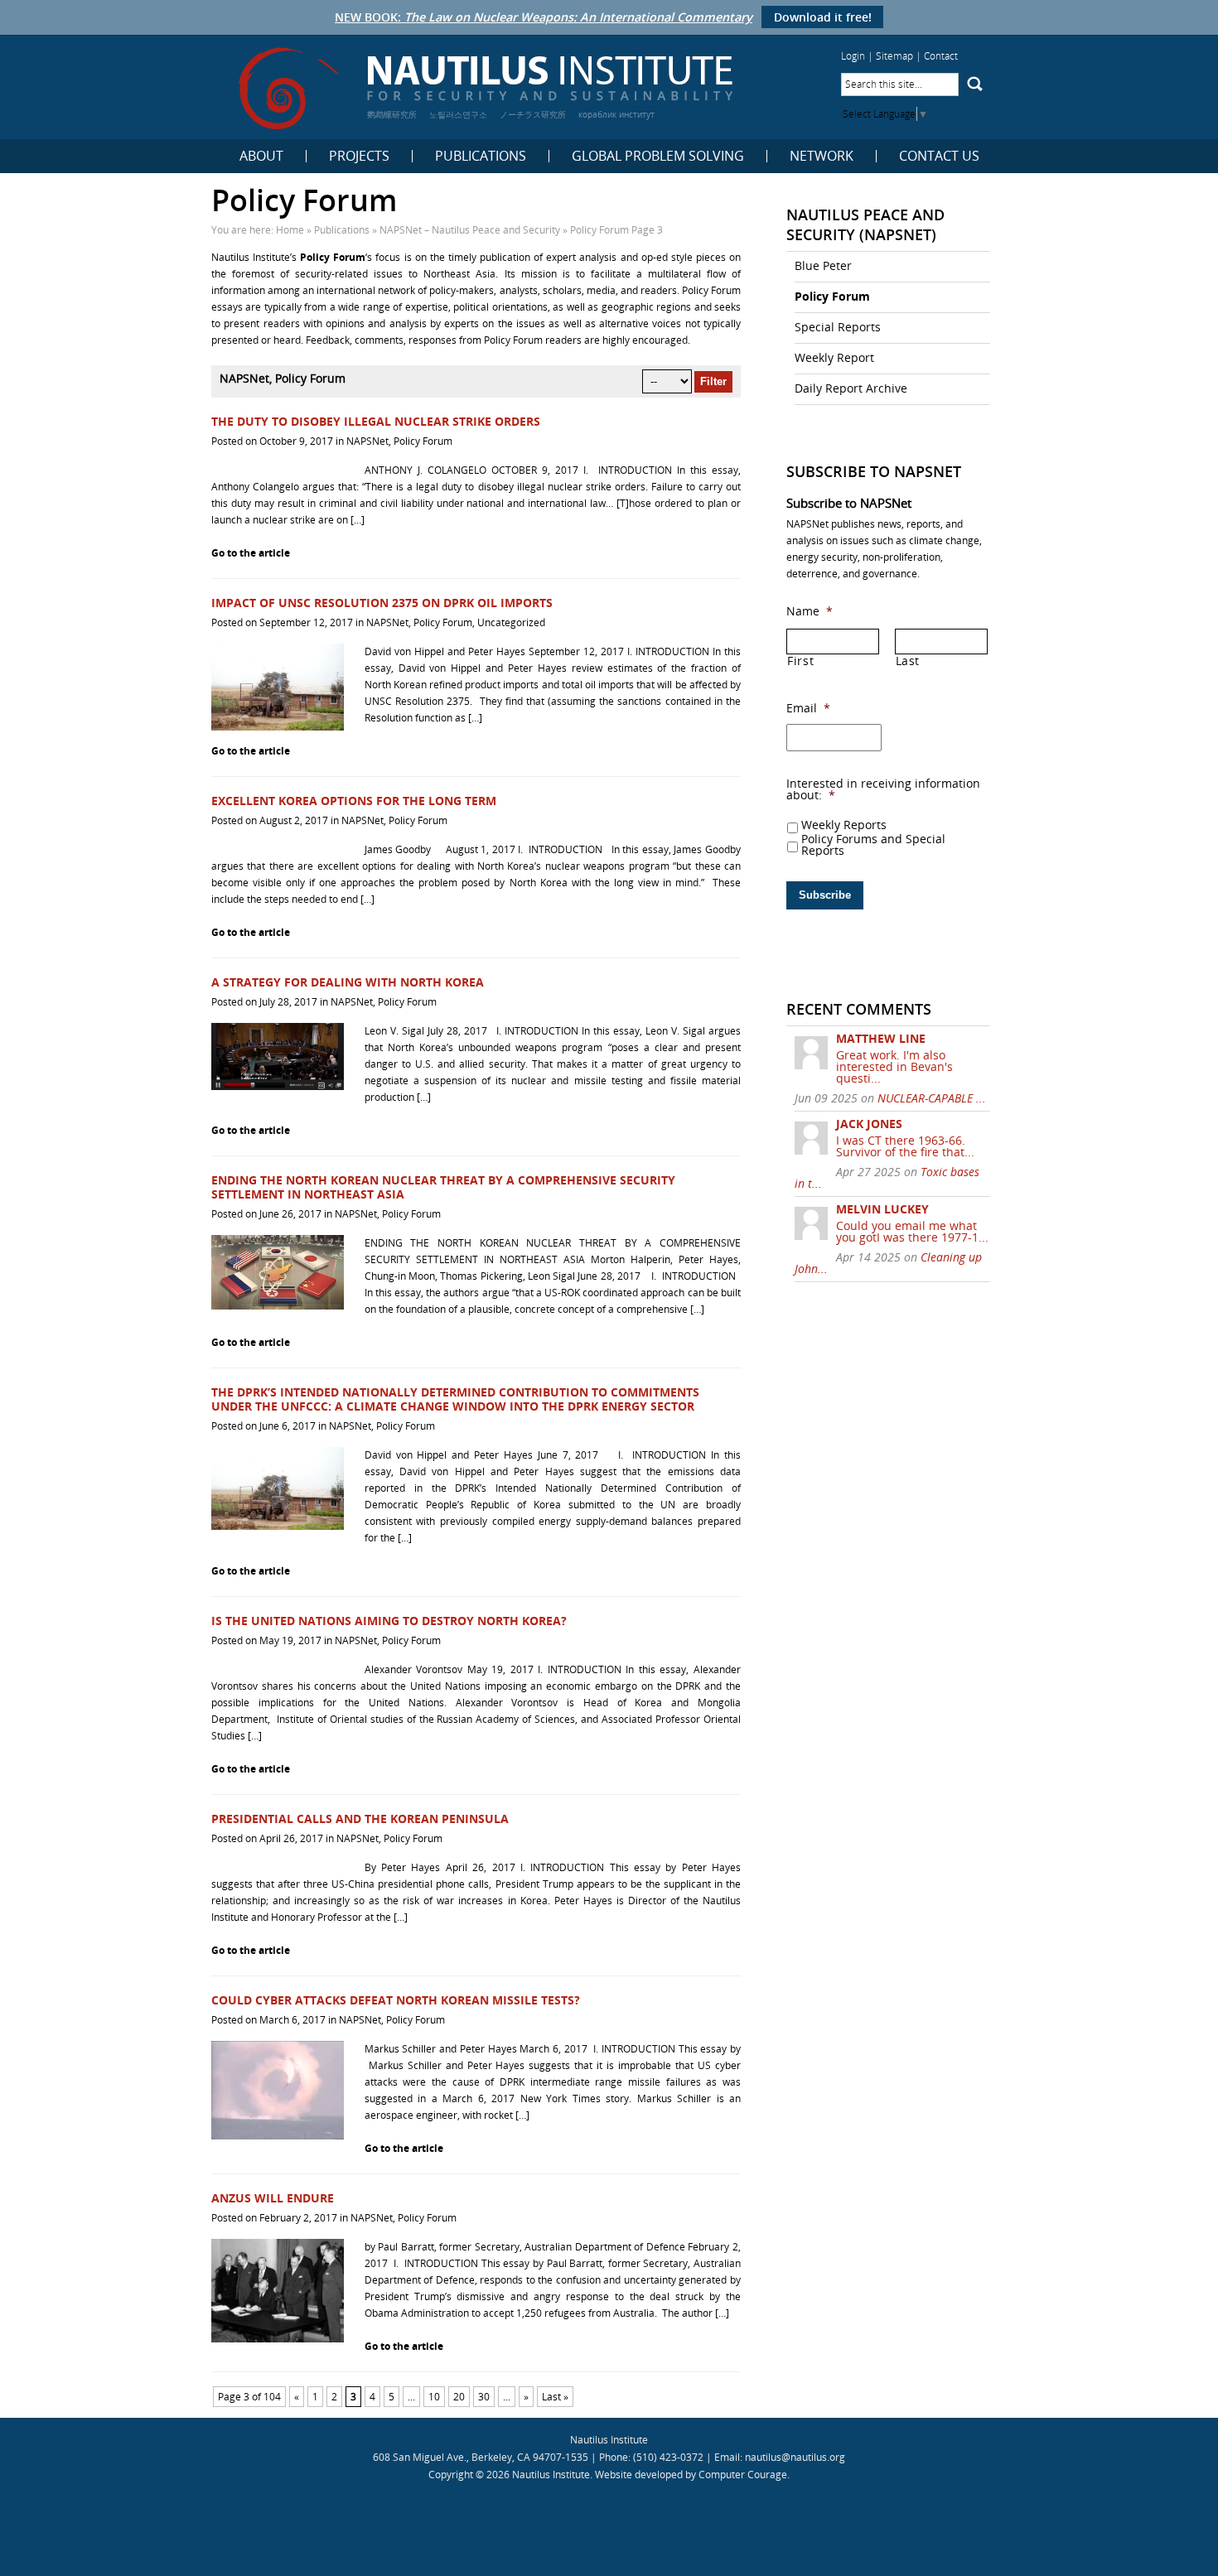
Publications (481, 156)
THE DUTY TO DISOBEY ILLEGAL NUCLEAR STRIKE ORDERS (376, 421)
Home (290, 230)
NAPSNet (367, 441)
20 (459, 2397)
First (800, 661)
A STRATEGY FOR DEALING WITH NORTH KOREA (348, 982)
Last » (555, 2397)
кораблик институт (616, 114)
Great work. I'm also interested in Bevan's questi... (894, 1066)
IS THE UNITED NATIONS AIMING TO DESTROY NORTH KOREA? (389, 1621)
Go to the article (251, 553)
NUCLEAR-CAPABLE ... (932, 1098)
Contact (941, 56)
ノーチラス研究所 (533, 114)
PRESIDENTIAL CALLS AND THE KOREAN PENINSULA (360, 1819)
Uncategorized (511, 622)
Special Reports (838, 327)
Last (908, 661)
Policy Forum (423, 441)
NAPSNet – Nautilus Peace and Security (470, 230)
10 (434, 2397)
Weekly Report (834, 357)
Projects (359, 156)
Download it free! (823, 17)
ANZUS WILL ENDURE (273, 2198)
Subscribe (825, 895)
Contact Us (939, 156)
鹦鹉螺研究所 (392, 114)
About (261, 156)
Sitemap (894, 56)
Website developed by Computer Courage (691, 2475)
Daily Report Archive (851, 388)
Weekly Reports (844, 825)
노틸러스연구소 (458, 114)
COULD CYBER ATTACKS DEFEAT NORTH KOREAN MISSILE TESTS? (396, 2000)
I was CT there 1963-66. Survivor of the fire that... (905, 1146)
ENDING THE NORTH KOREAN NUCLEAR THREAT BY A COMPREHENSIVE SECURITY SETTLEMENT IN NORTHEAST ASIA (443, 1187)
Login (853, 56)
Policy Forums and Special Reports (873, 845)
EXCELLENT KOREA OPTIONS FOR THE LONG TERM (354, 801)
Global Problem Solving (658, 156)
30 (484, 2397)
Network (822, 156)
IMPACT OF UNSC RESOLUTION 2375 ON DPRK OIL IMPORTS (382, 603)
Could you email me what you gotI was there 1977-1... (912, 1231)
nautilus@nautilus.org (795, 2457)
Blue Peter (823, 265)
